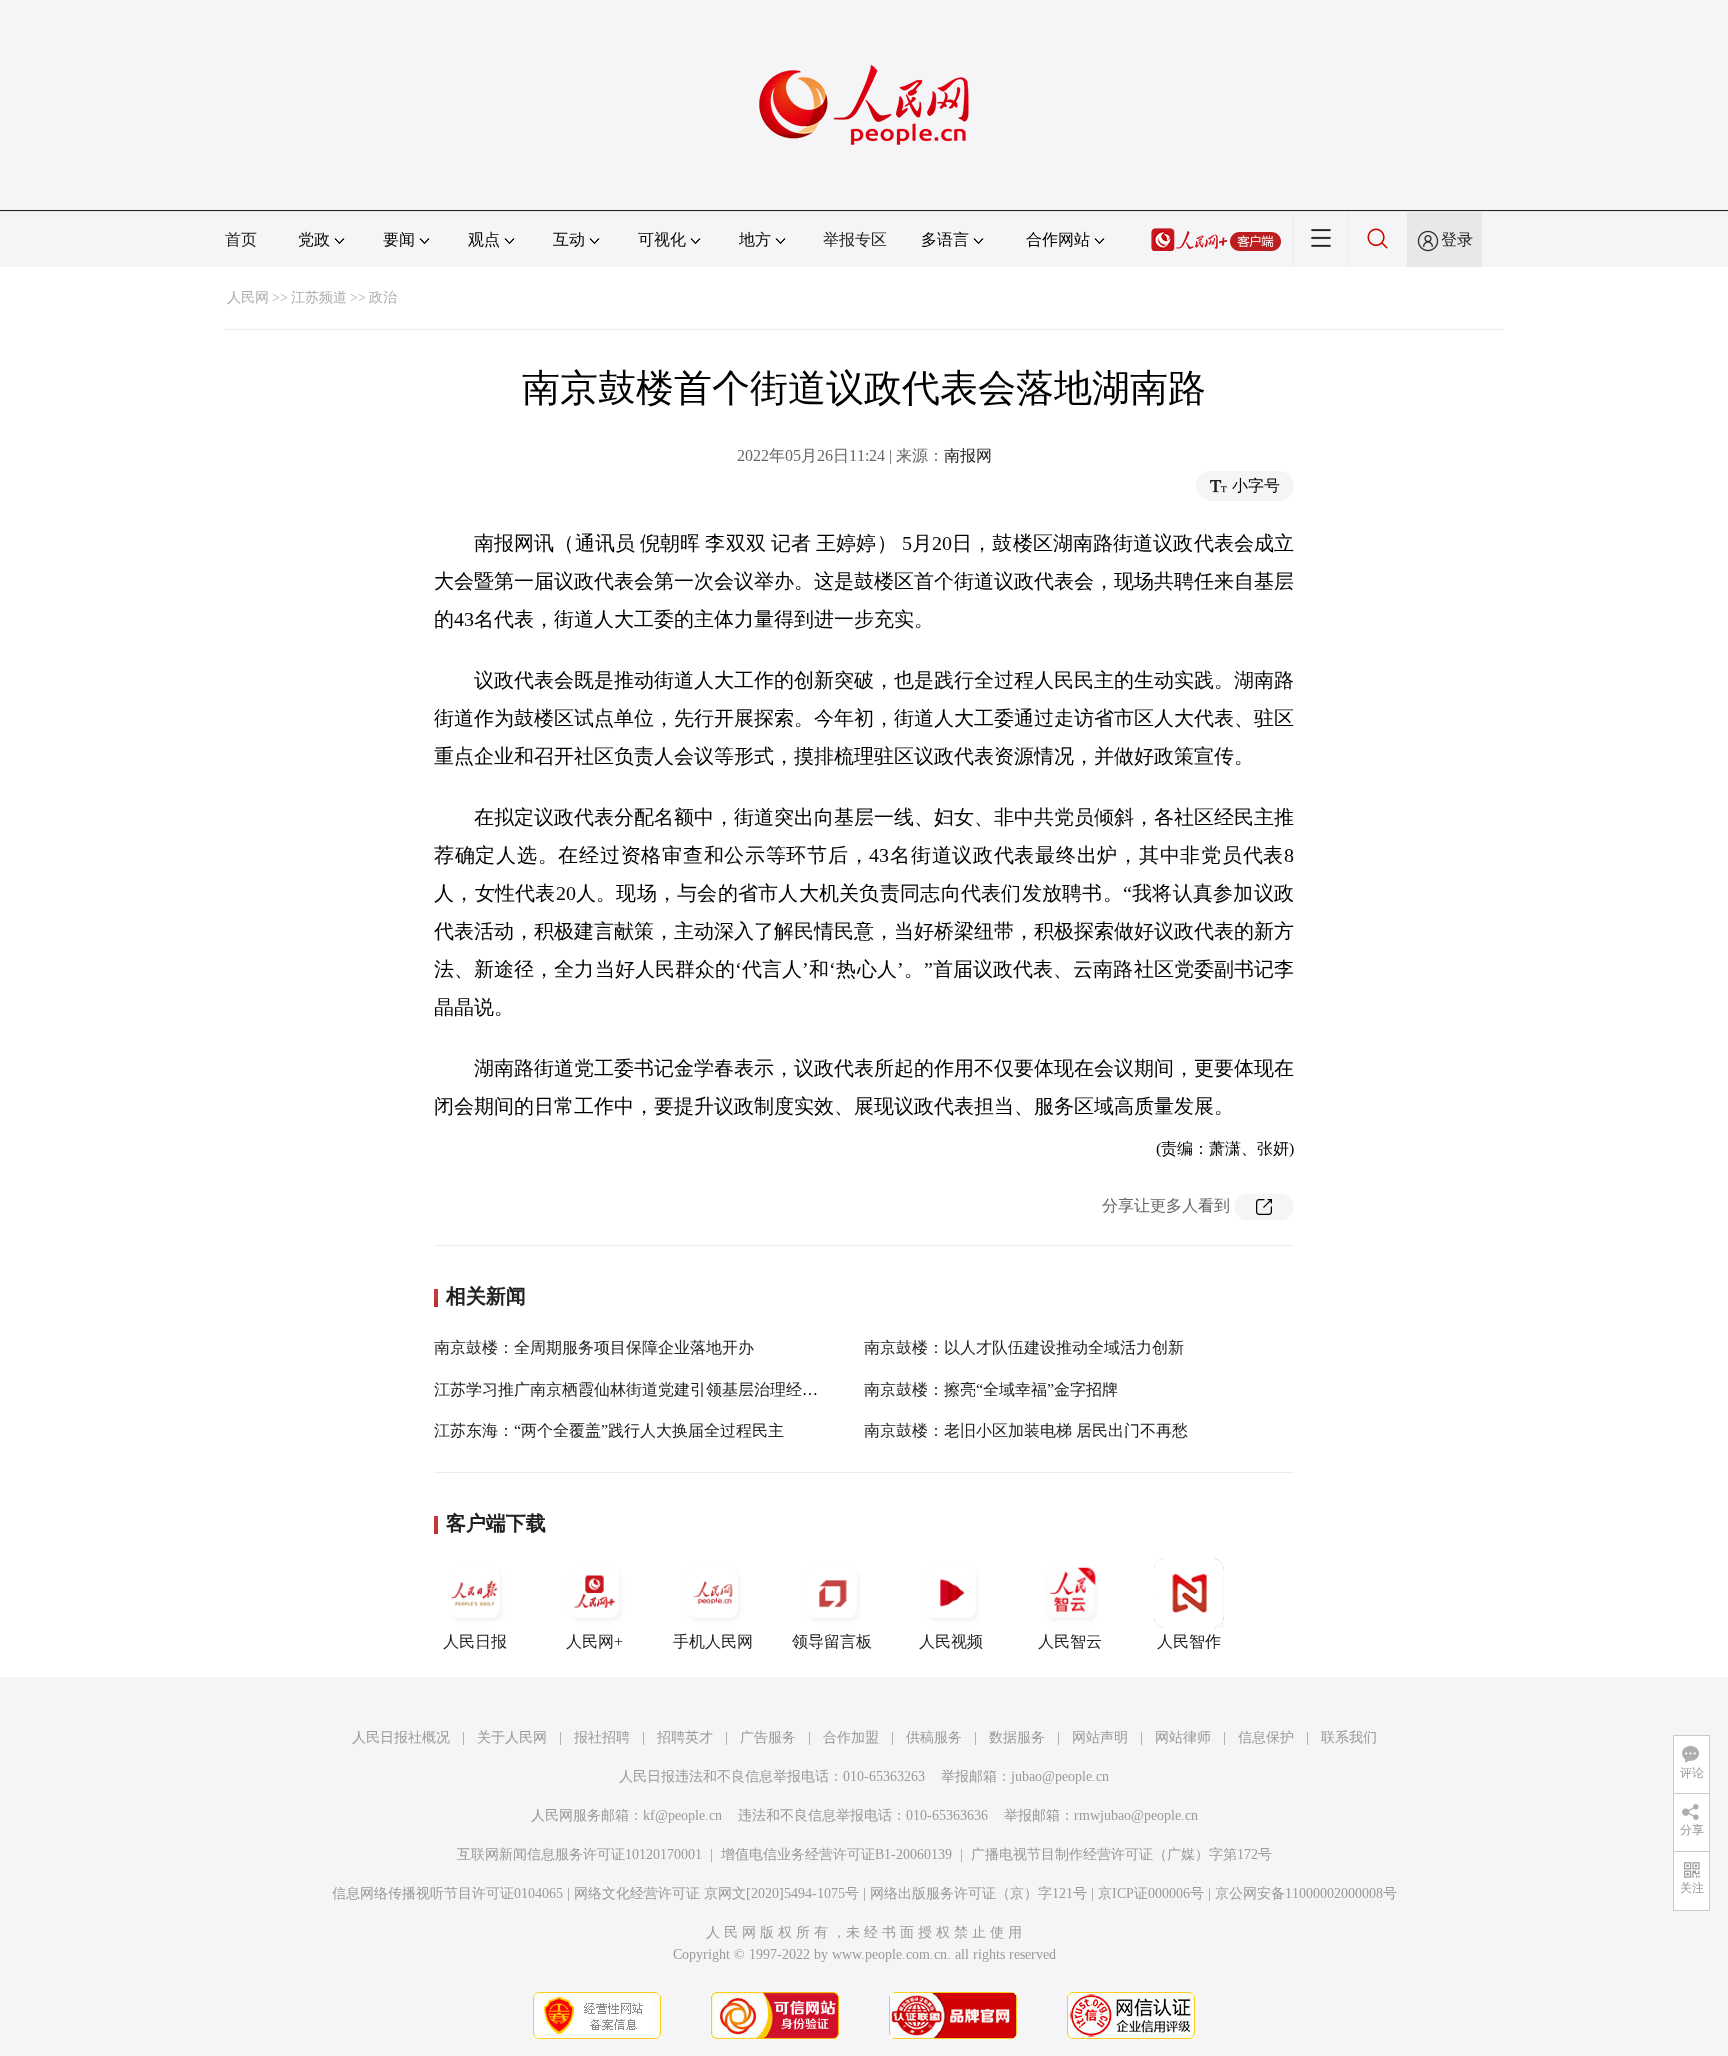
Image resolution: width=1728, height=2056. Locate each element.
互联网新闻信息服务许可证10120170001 (579, 1854)
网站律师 (1183, 1737)
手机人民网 (713, 1641)
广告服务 (768, 1737)
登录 (1457, 239)
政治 (383, 297)
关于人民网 (512, 1737)
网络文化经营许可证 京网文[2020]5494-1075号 (716, 1893)
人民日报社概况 (401, 1737)
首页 (241, 239)
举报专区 (855, 239)
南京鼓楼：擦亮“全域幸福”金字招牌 (991, 1389)
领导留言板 (832, 1641)
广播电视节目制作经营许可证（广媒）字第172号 (1121, 1854)
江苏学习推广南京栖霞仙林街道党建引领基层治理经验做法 (642, 1389)
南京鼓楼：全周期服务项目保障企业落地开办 (594, 1347)
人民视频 (951, 1641)
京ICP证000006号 (1151, 1893)
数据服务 (1017, 1737)
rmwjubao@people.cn (1136, 1815)
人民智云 (1070, 1641)
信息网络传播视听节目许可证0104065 (447, 1893)
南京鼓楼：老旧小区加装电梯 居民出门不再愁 (1026, 1430)
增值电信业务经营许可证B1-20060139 (836, 1854)
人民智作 (1189, 1641)
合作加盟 (851, 1737)
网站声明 (1100, 1737)
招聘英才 (685, 1737)
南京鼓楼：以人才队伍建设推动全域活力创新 (1024, 1347)
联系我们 (1349, 1737)
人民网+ (594, 1641)
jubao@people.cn (1060, 1776)
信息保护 (1266, 1737)
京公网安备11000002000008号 (1306, 1893)
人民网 (248, 297)
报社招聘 (602, 1737)
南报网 (968, 455)
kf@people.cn (682, 1815)
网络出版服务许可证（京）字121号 (978, 1893)
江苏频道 (319, 297)
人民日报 (475, 1641)
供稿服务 (934, 1737)
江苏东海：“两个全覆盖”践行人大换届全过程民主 (609, 1430)
